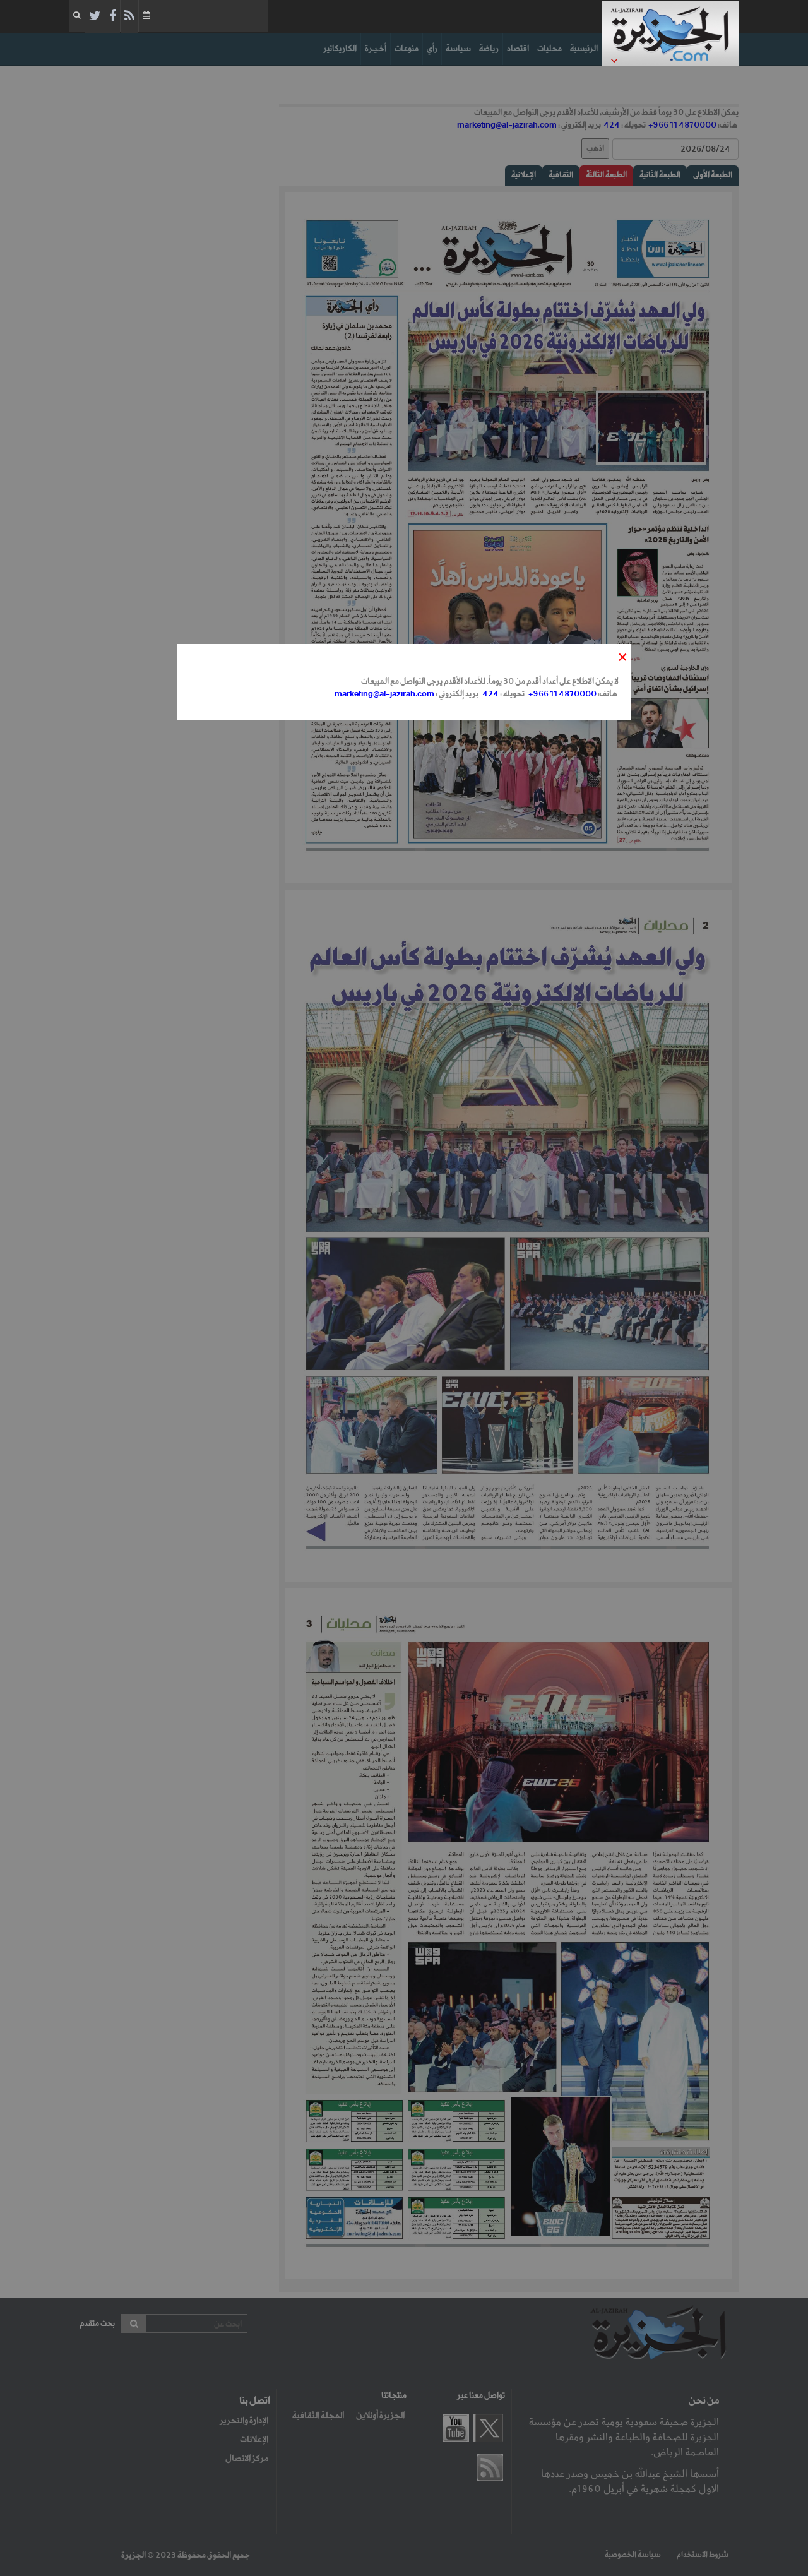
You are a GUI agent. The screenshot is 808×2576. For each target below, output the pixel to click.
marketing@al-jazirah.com (384, 694)
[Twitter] (95, 16)
